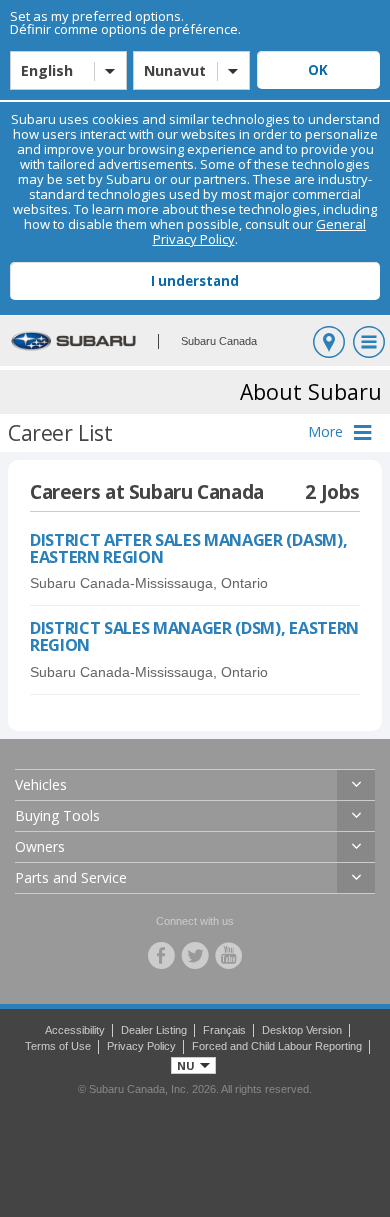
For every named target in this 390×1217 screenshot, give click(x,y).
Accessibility (75, 1030)
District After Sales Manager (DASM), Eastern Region (188, 547)
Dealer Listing (154, 1030)
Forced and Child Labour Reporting (277, 1046)
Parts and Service (71, 877)
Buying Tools (57, 815)
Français (224, 1030)
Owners (40, 846)
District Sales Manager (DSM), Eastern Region (194, 635)
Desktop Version (302, 1030)
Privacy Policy (141, 1046)
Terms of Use (58, 1046)
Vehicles (41, 784)
